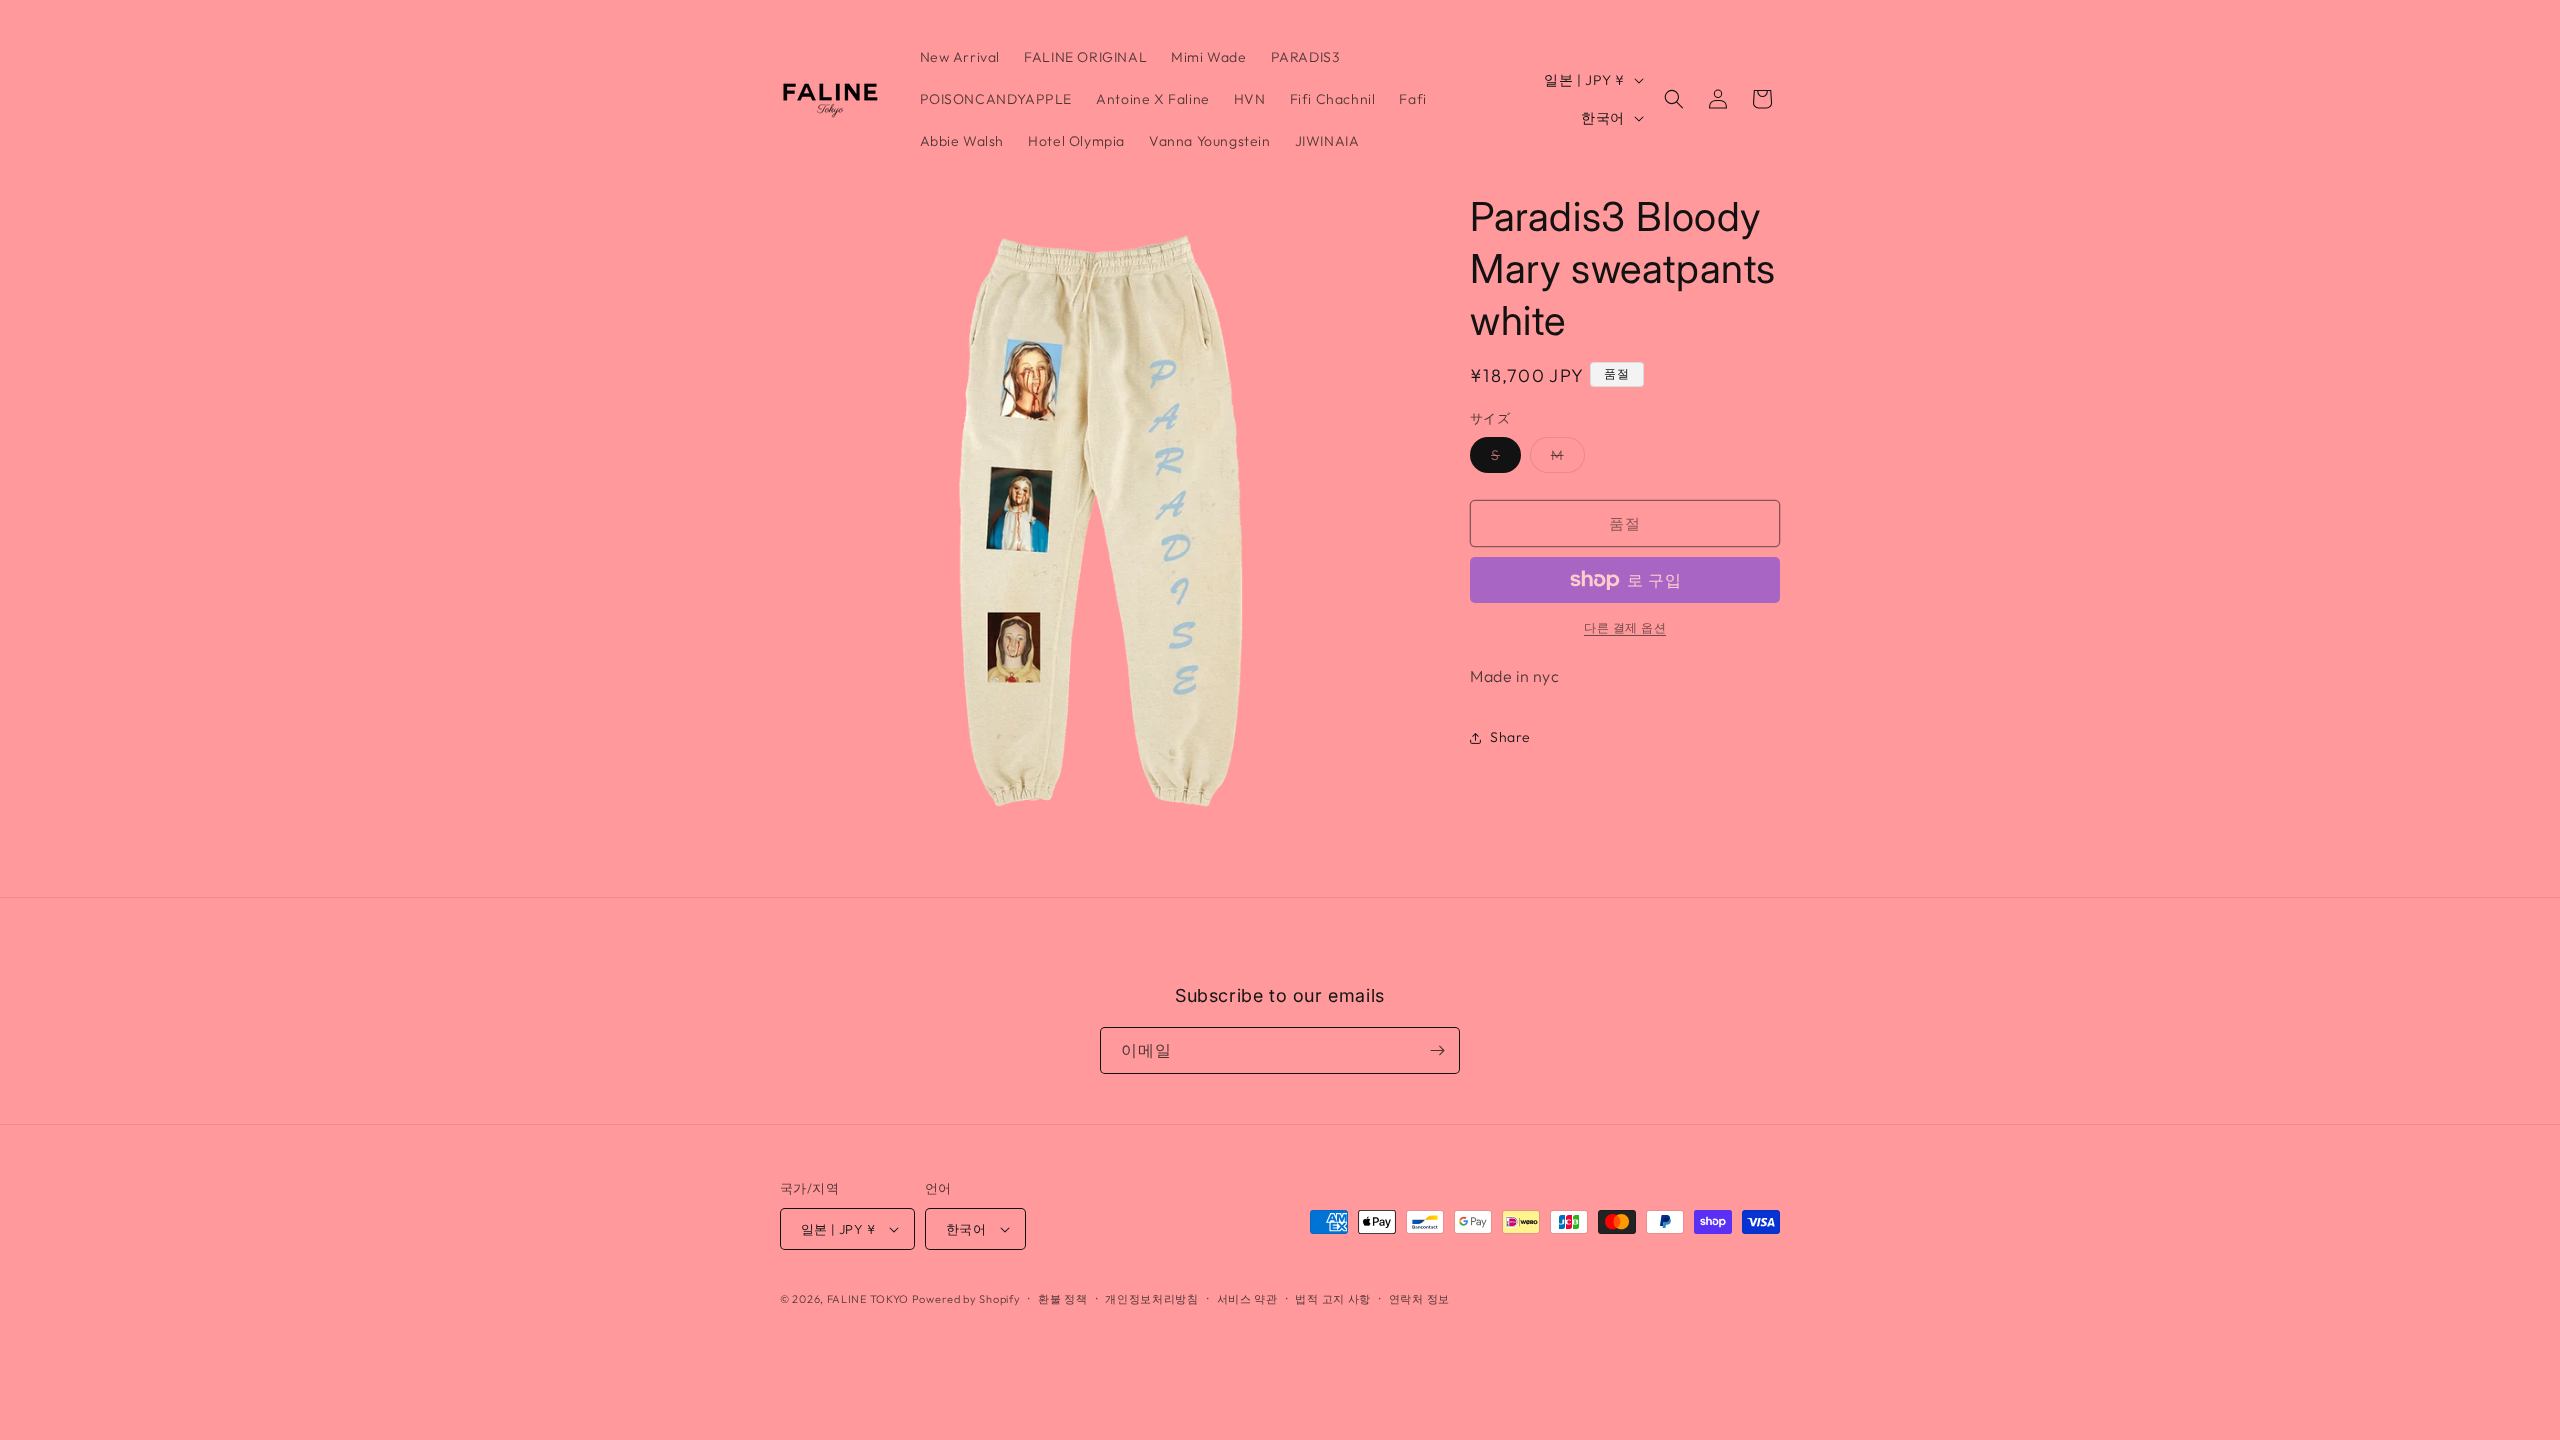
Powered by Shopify (966, 1299)
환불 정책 (1063, 1299)
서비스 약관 (1247, 1299)
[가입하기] (1437, 1050)
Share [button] (1510, 737)
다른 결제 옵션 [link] (1625, 627)
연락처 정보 (1419, 1299)
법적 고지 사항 (1333, 1299)
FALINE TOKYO (869, 1299)
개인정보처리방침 (1152, 1299)
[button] (1674, 99)
